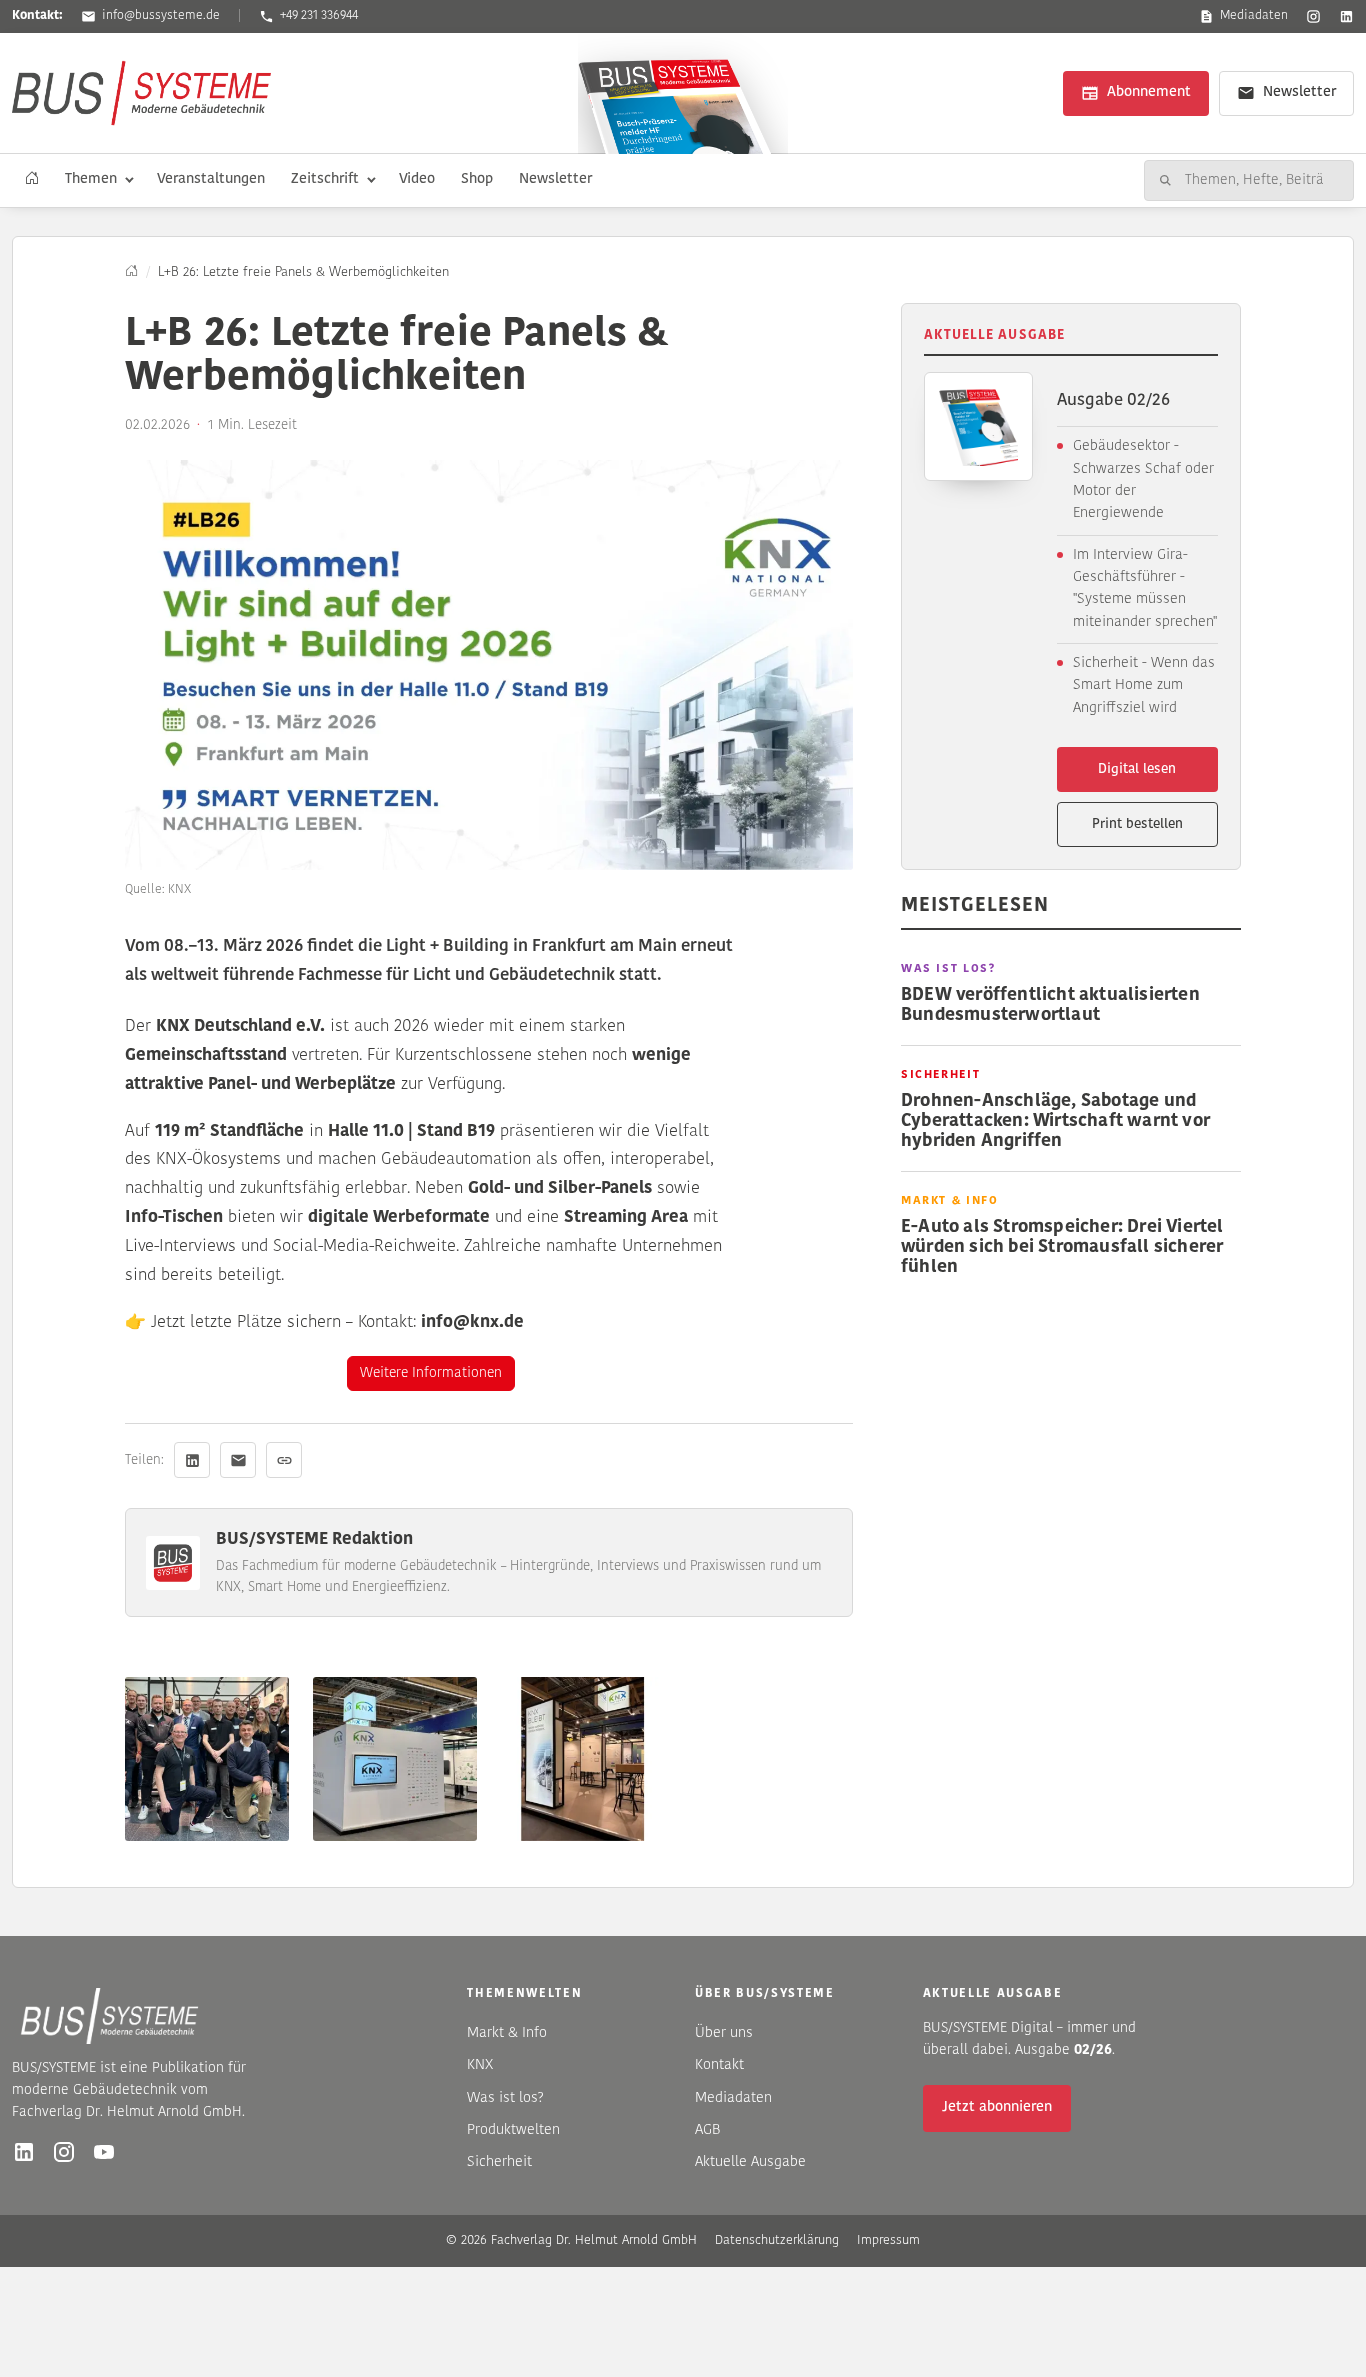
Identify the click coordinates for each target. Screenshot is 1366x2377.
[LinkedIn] (1346, 16)
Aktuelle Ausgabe (750, 2162)
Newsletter (1299, 92)
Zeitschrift (325, 179)
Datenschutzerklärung (777, 2240)
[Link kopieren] (284, 1460)
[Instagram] (1313, 16)
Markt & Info (507, 2033)
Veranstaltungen (211, 179)
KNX (480, 2065)
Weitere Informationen (431, 1373)
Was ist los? (505, 2098)
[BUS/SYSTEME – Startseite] (141, 93)
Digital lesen (1137, 769)
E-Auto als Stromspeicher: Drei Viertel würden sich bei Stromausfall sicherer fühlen (1062, 1247)
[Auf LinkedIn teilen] (192, 1460)
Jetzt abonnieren (997, 2107)
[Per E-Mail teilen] (238, 1460)
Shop (477, 179)
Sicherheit (499, 2162)
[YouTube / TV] (104, 2152)
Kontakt (719, 2065)
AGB (708, 2130)
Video (417, 179)
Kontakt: (37, 16)
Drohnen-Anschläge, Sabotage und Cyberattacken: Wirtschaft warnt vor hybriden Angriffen (1055, 1121)
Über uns (724, 2033)
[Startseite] (32, 180)
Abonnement (1149, 92)
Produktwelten (513, 2130)
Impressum (888, 2240)
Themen (91, 179)
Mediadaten (1254, 16)
